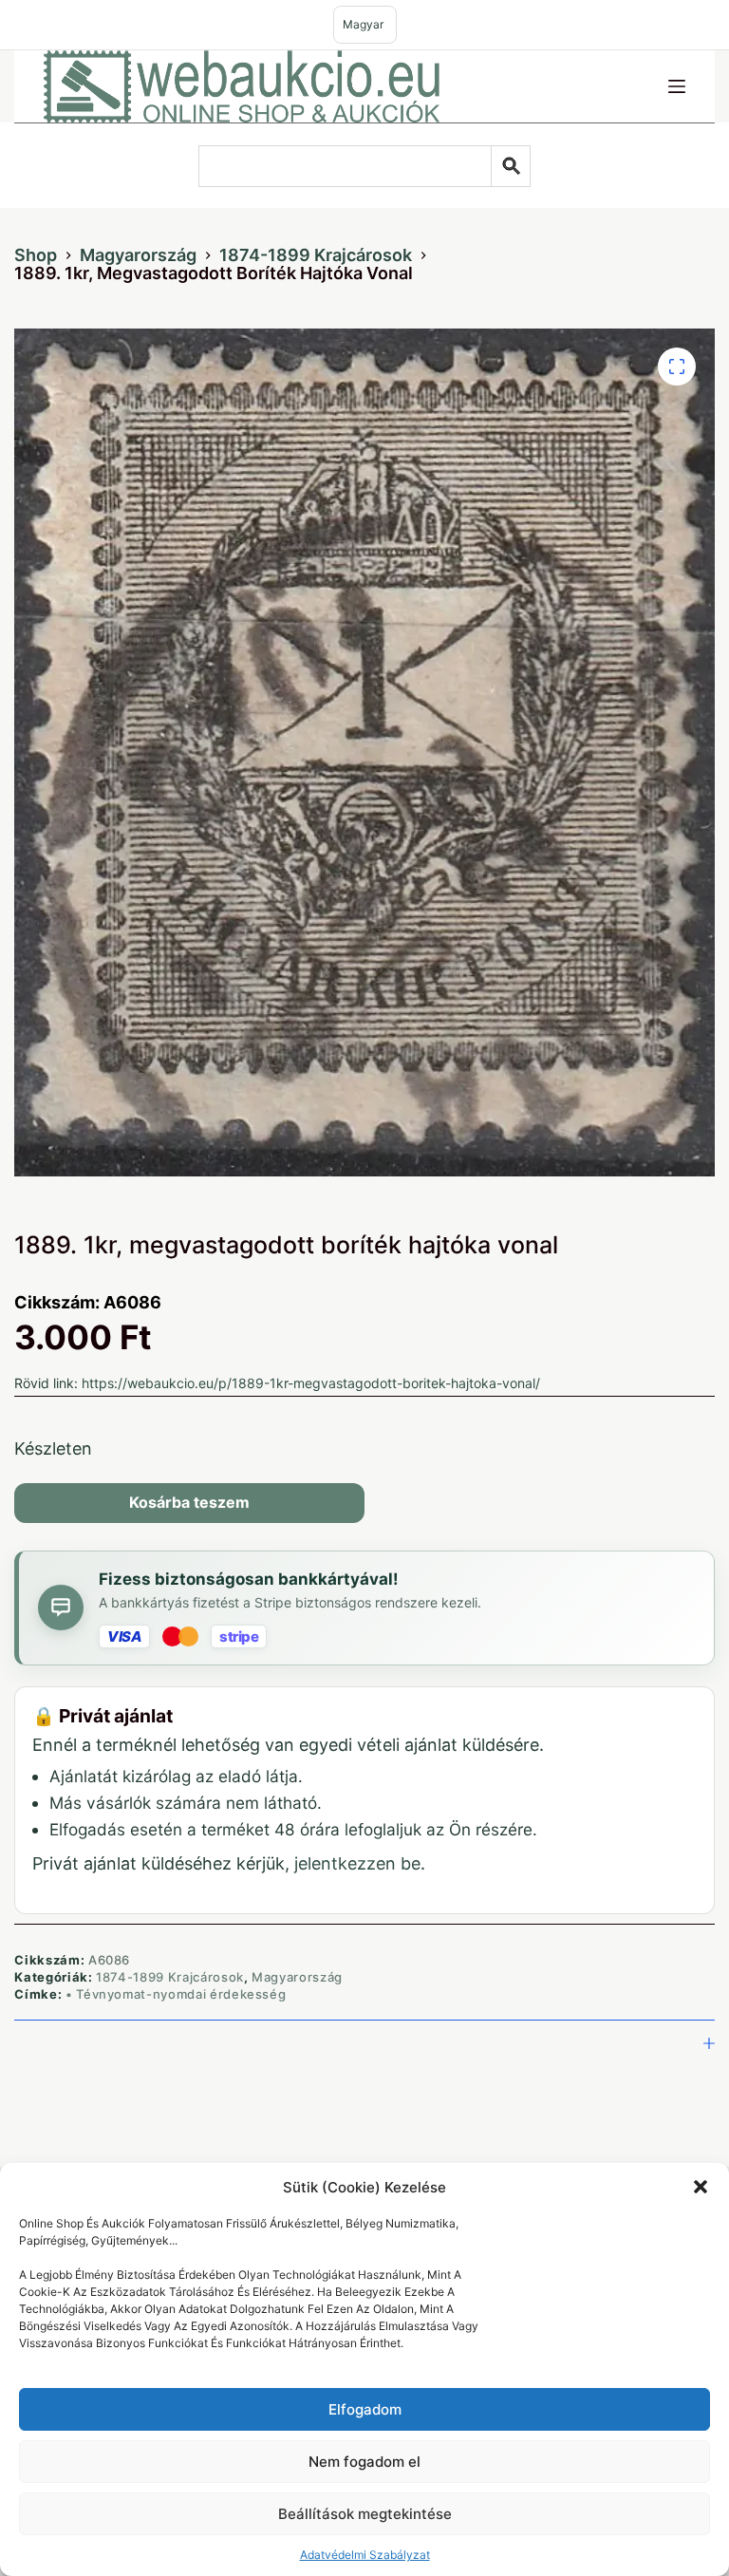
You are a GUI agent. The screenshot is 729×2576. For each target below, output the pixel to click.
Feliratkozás (364, 1382)
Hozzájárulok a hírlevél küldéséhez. (304, 1342)
